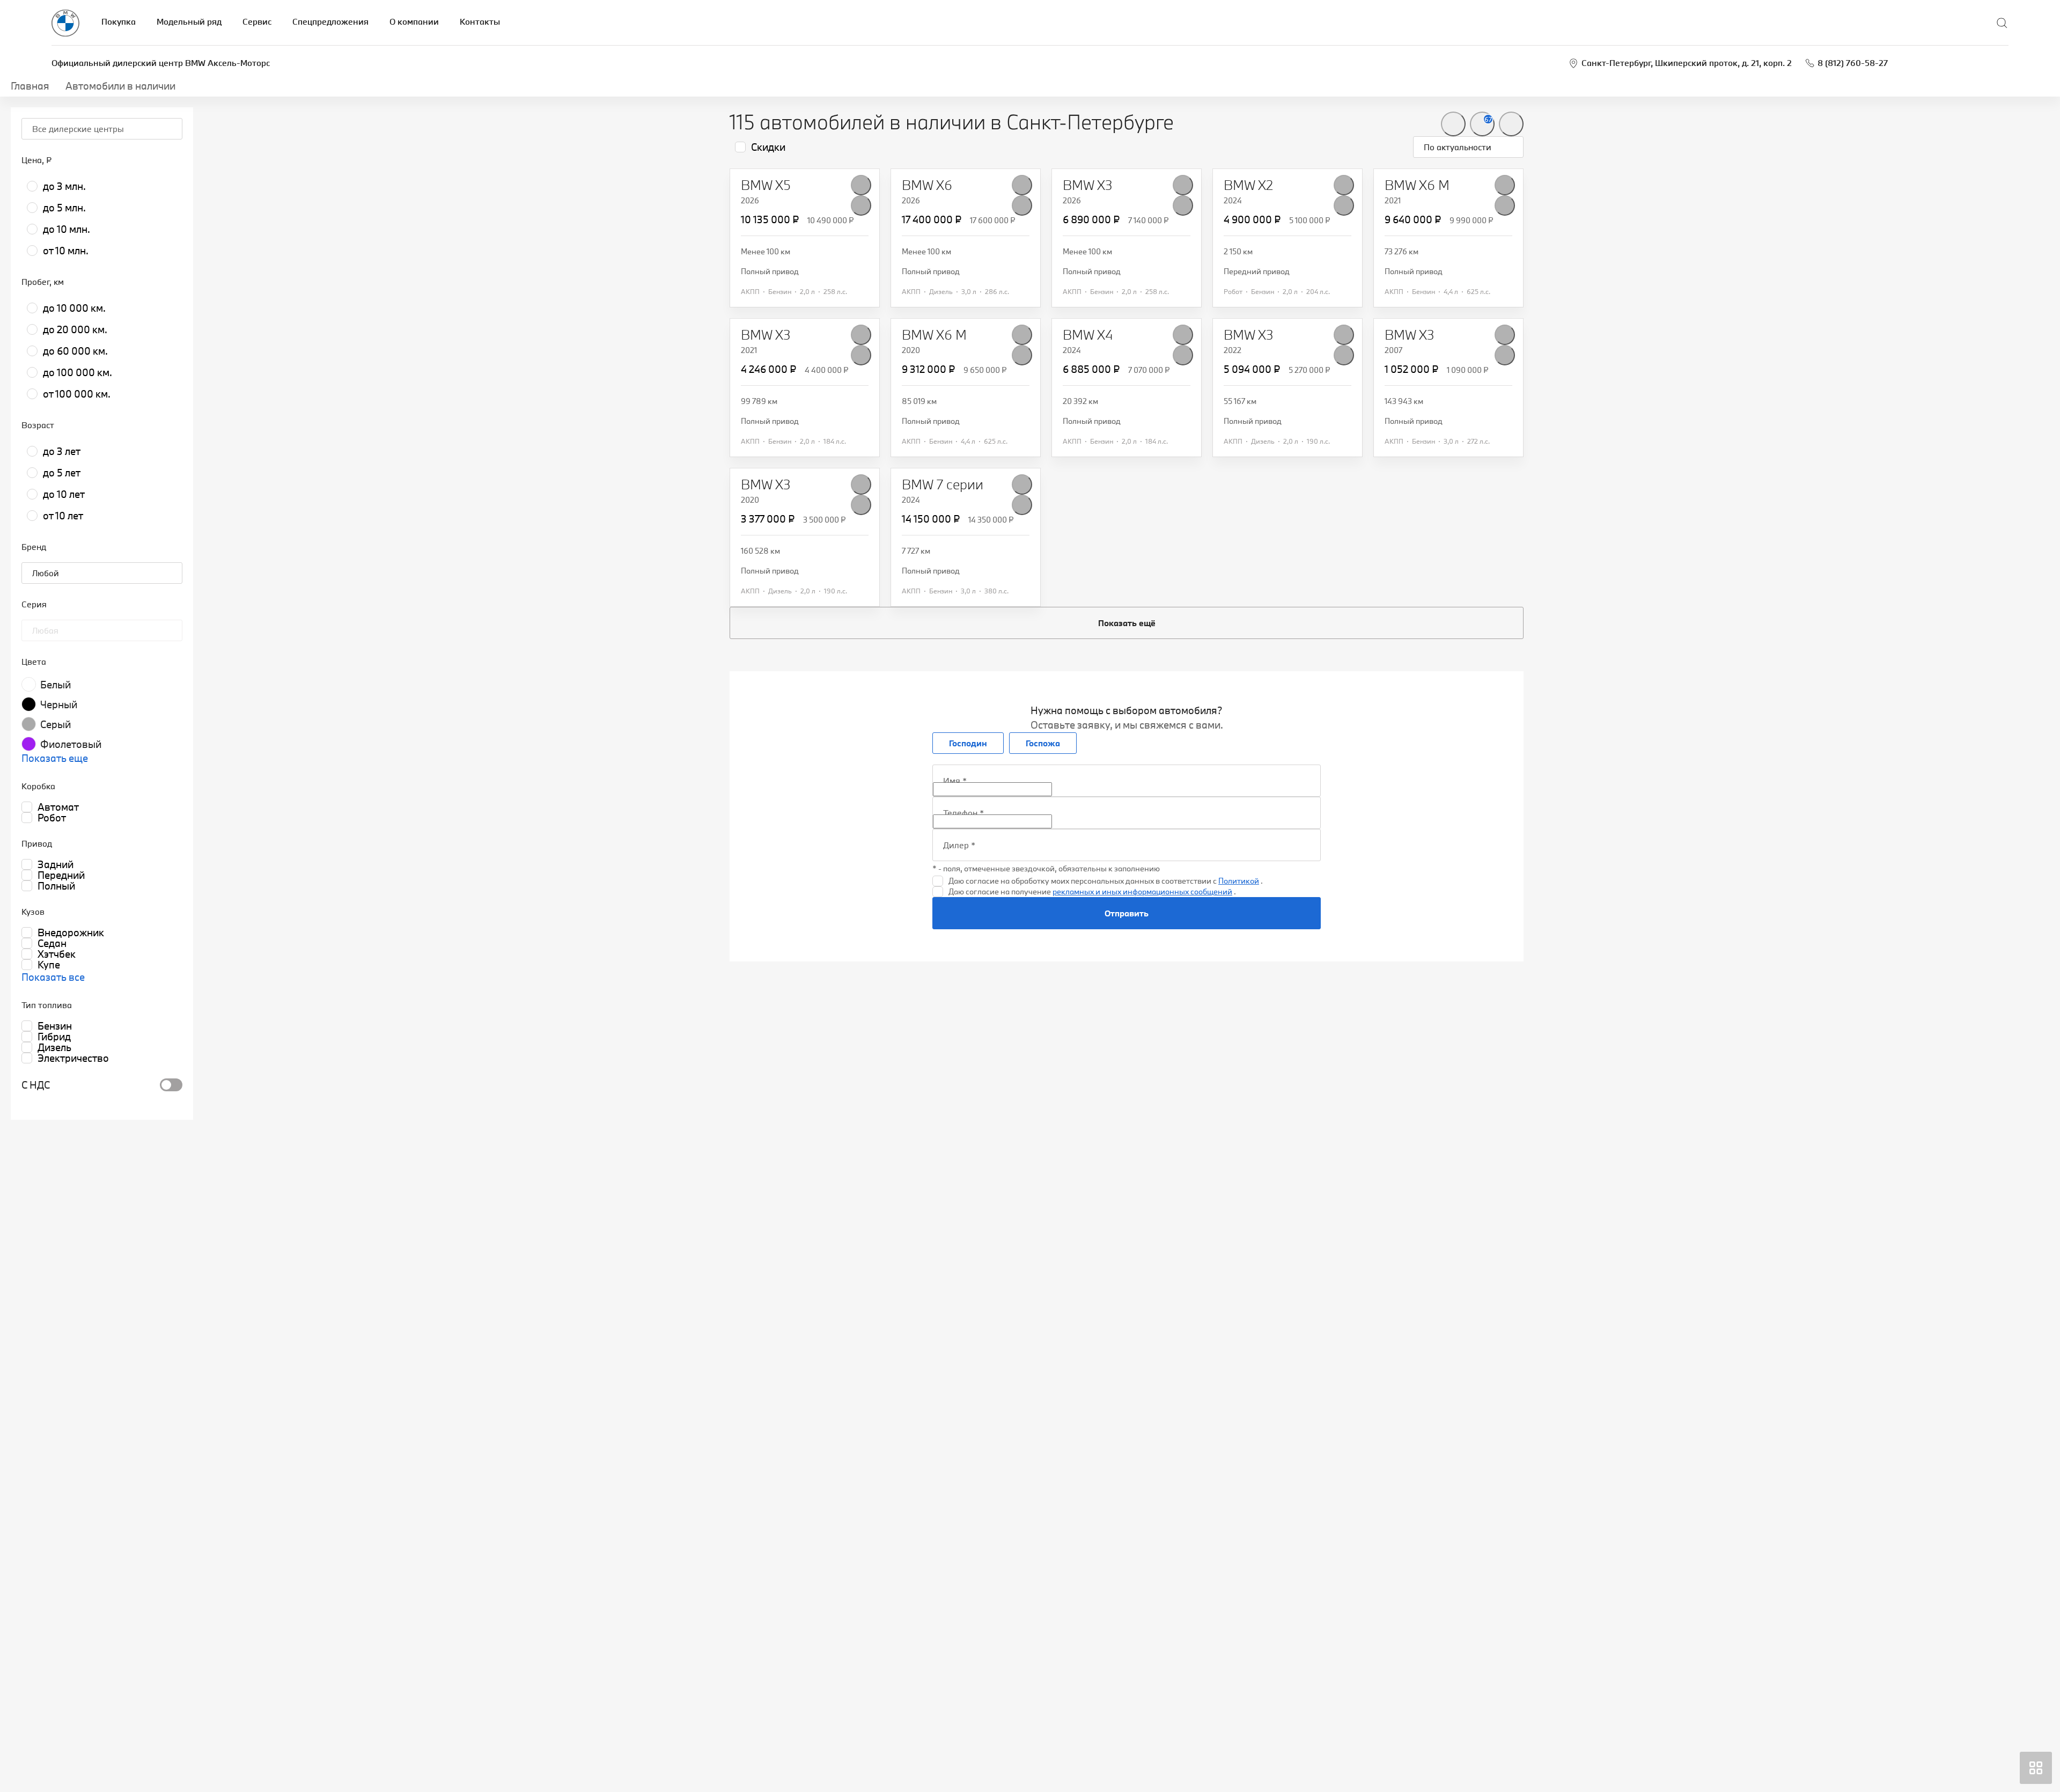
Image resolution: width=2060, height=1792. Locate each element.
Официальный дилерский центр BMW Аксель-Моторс (161, 63)
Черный (59, 704)
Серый (56, 724)
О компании (414, 21)
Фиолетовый (71, 744)
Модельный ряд (189, 21)
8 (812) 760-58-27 (1853, 63)
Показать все (53, 977)
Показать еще (55, 758)
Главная (30, 86)
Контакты (480, 21)
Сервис (257, 21)
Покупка (119, 21)
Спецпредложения (330, 21)
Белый (56, 685)
